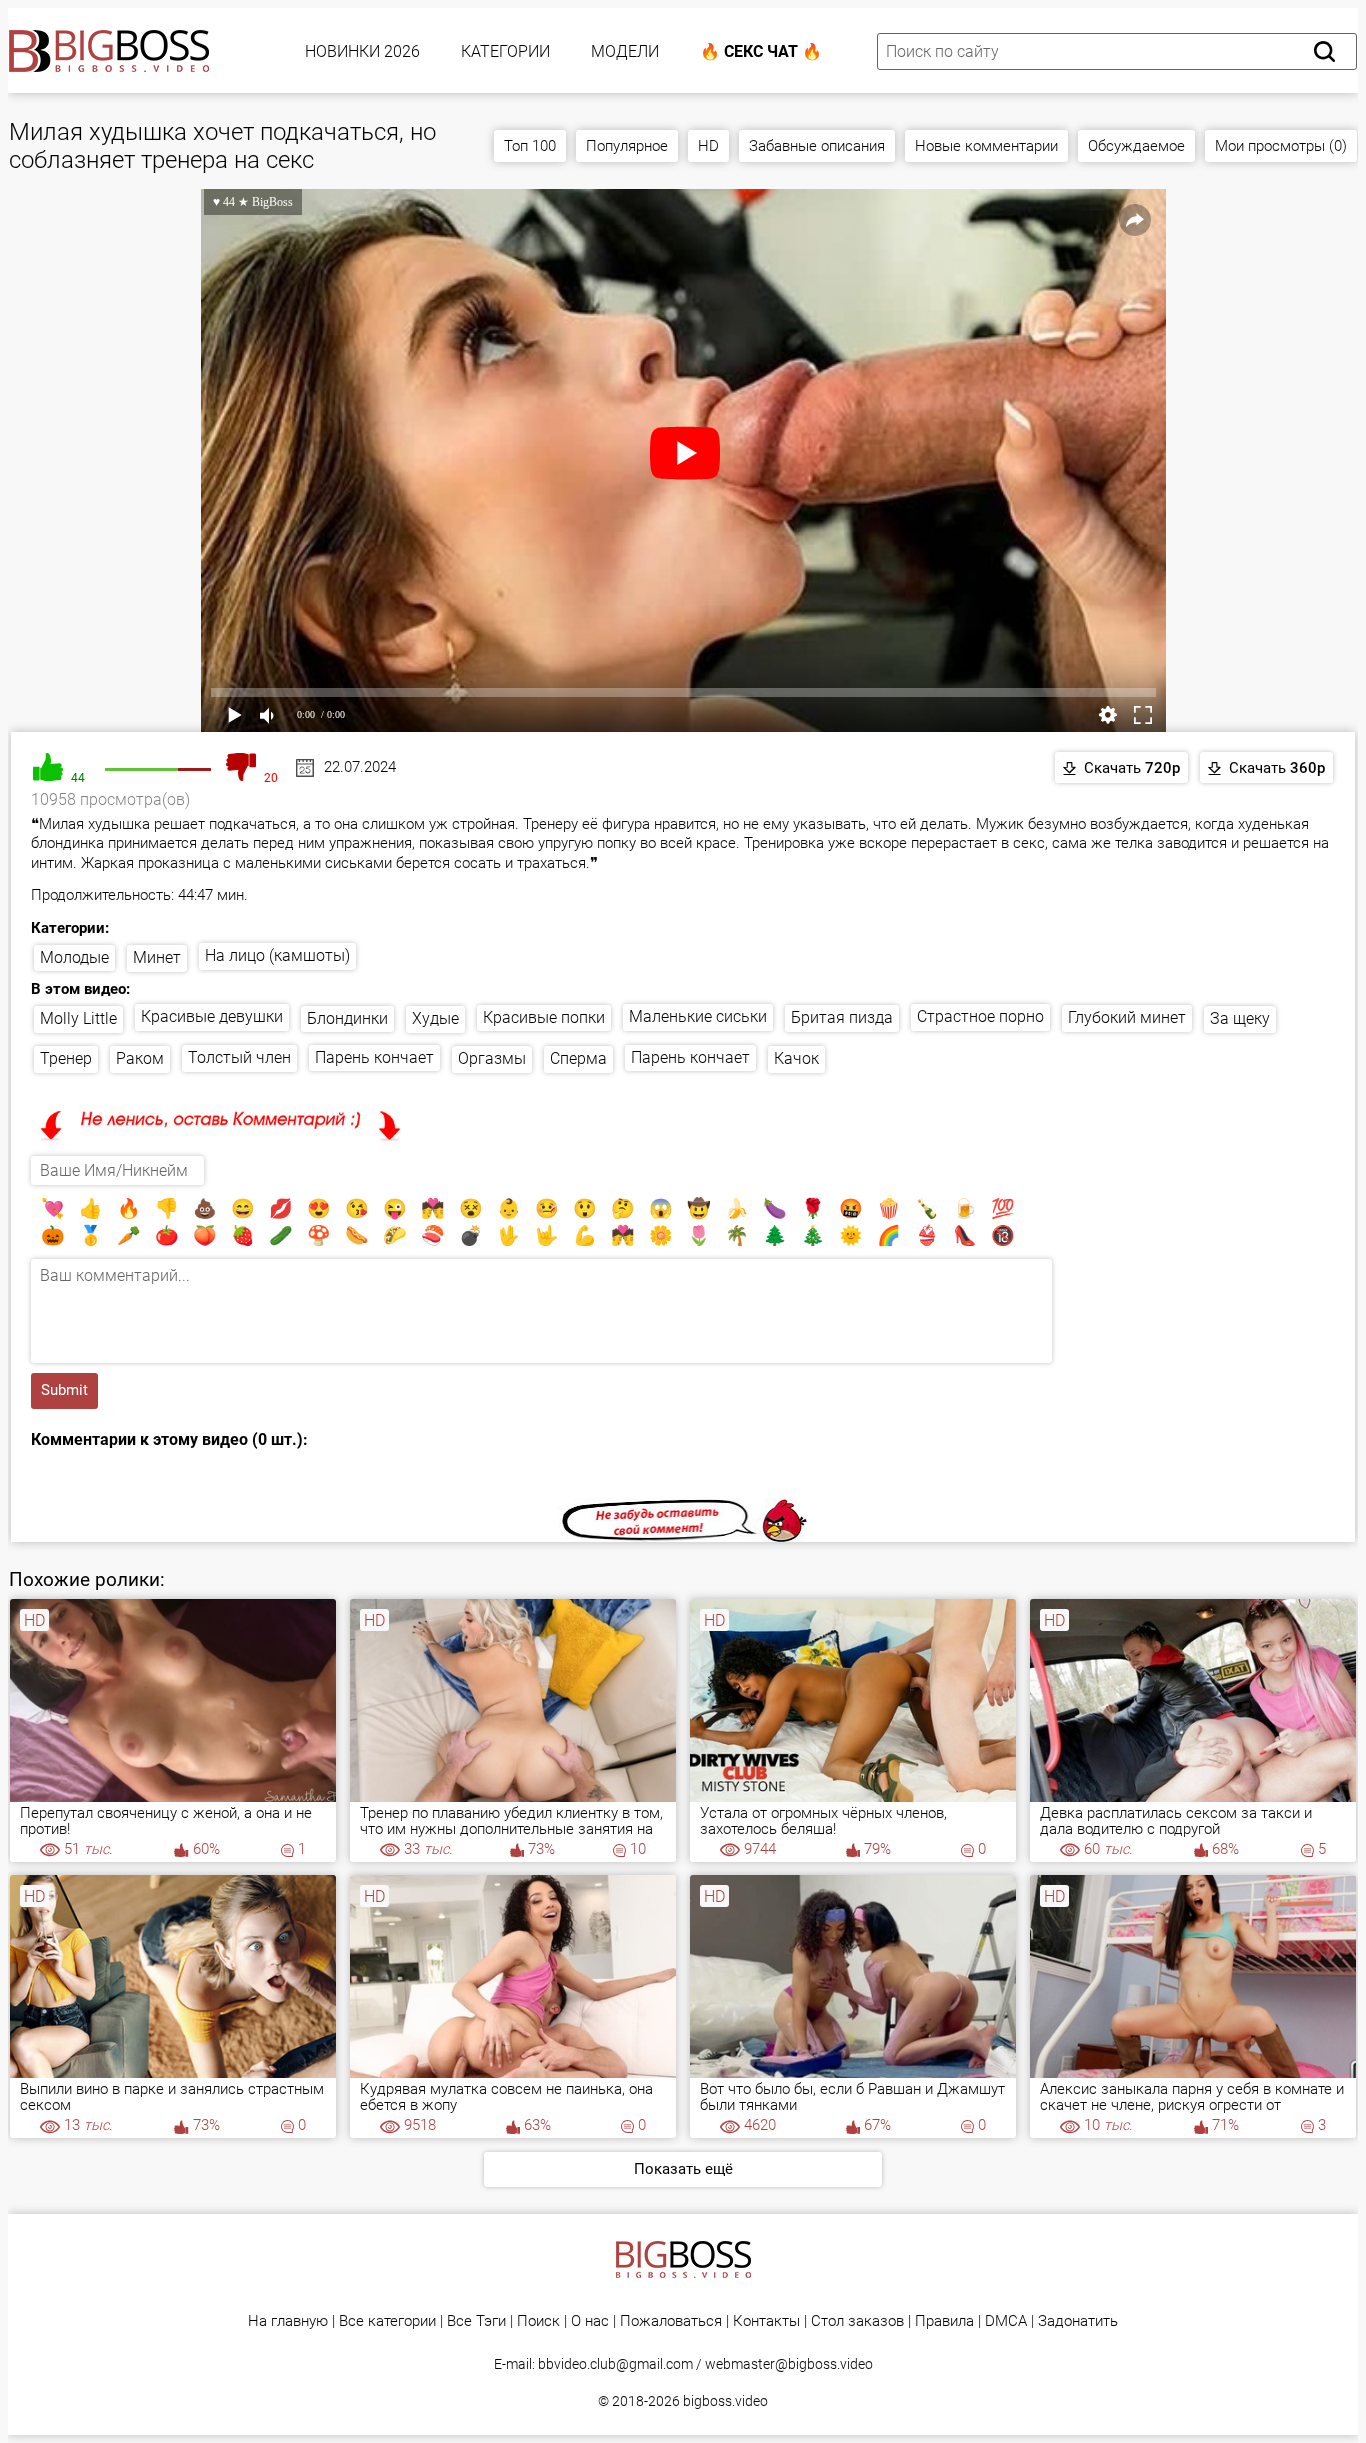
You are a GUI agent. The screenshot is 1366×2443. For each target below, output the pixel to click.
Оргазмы (492, 1058)
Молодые (74, 957)
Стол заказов (857, 2321)
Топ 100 (530, 146)
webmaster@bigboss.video (789, 2364)
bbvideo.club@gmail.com (615, 2364)
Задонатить (1078, 2321)
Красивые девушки (212, 1016)
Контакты (766, 2321)
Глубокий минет (1127, 1017)
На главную (288, 2321)
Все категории (387, 2321)
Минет (157, 957)
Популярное (627, 146)
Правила (944, 2321)
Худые (435, 1018)
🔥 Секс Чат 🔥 (761, 51)
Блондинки (347, 1018)
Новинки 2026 (362, 51)
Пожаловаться (671, 2321)
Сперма (578, 1058)
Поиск (538, 2321)
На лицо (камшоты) (277, 955)
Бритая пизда (842, 1017)
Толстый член (239, 1057)
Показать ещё (683, 2169)
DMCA (1006, 2321)
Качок (796, 1058)
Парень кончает (374, 1057)
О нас (590, 2321)
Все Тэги (476, 2321)
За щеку (1240, 1018)
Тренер (66, 1058)
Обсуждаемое (1136, 146)
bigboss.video (725, 2401)
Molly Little (78, 1018)
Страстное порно (980, 1016)
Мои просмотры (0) (1281, 146)
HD (708, 146)
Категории (505, 51)
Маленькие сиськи (698, 1016)
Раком (140, 1058)
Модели (625, 51)
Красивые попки (544, 1017)
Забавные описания (817, 146)
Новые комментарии (986, 146)
